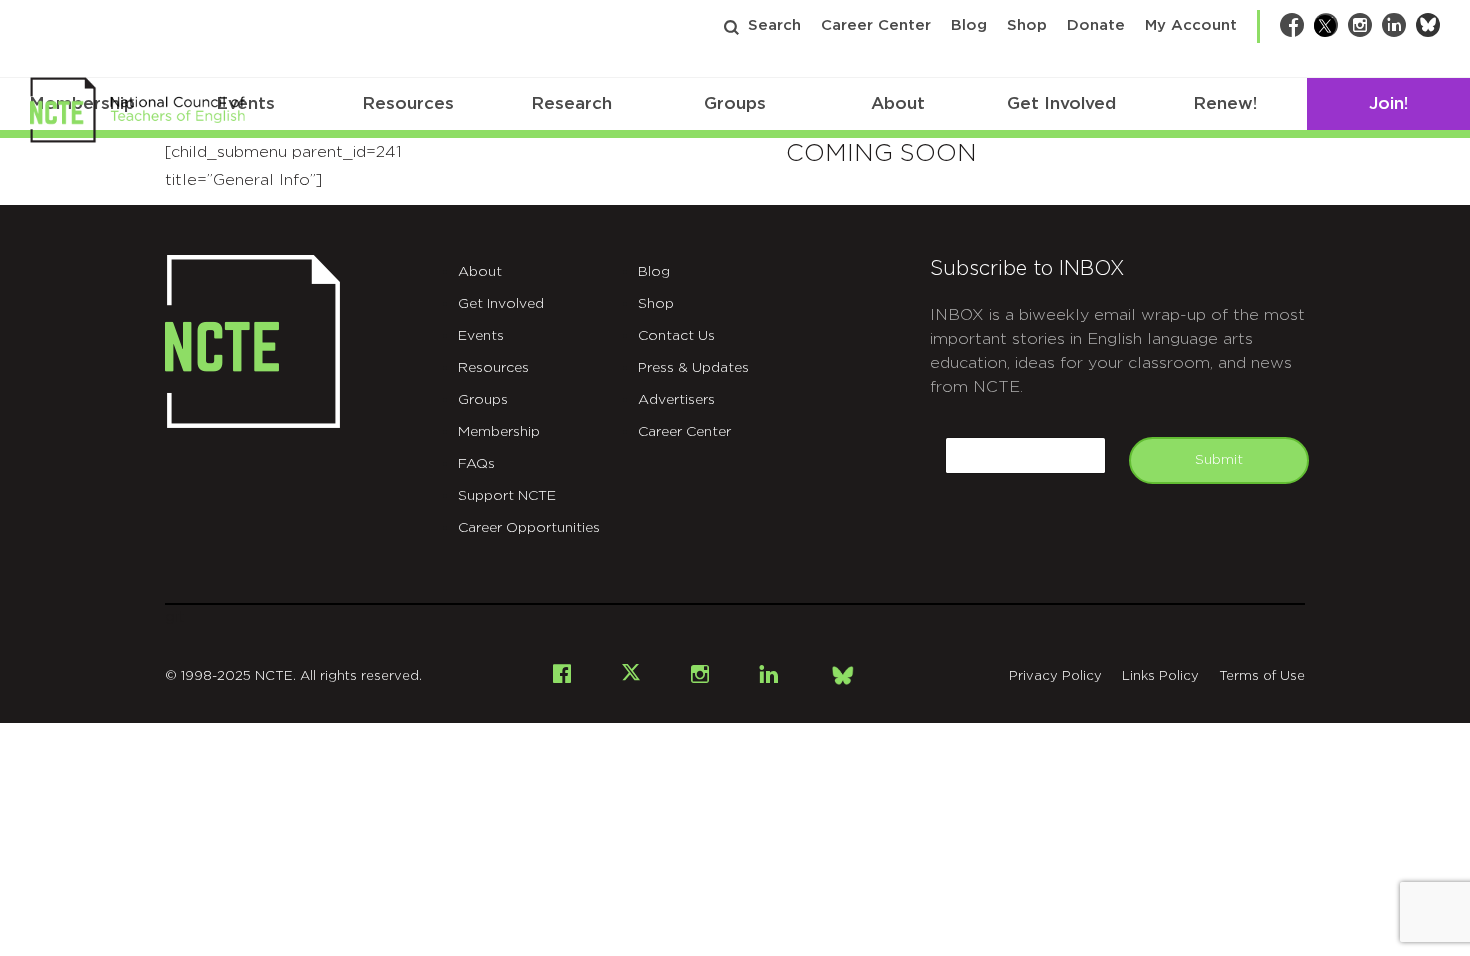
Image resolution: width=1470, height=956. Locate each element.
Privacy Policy (1055, 676)
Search (774, 25)
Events (481, 336)
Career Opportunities (529, 528)
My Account (1191, 25)
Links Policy (1160, 676)
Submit (1219, 460)
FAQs (476, 464)
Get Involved (1061, 103)
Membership (499, 432)
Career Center (876, 25)
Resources (408, 103)
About (898, 103)
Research (571, 103)
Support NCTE (507, 496)
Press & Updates (693, 368)
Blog (969, 25)
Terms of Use (1262, 676)
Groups (735, 103)
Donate (1096, 25)
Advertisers (676, 400)
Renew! (1225, 103)
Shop (1027, 25)
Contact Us (676, 336)
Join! (1388, 103)
